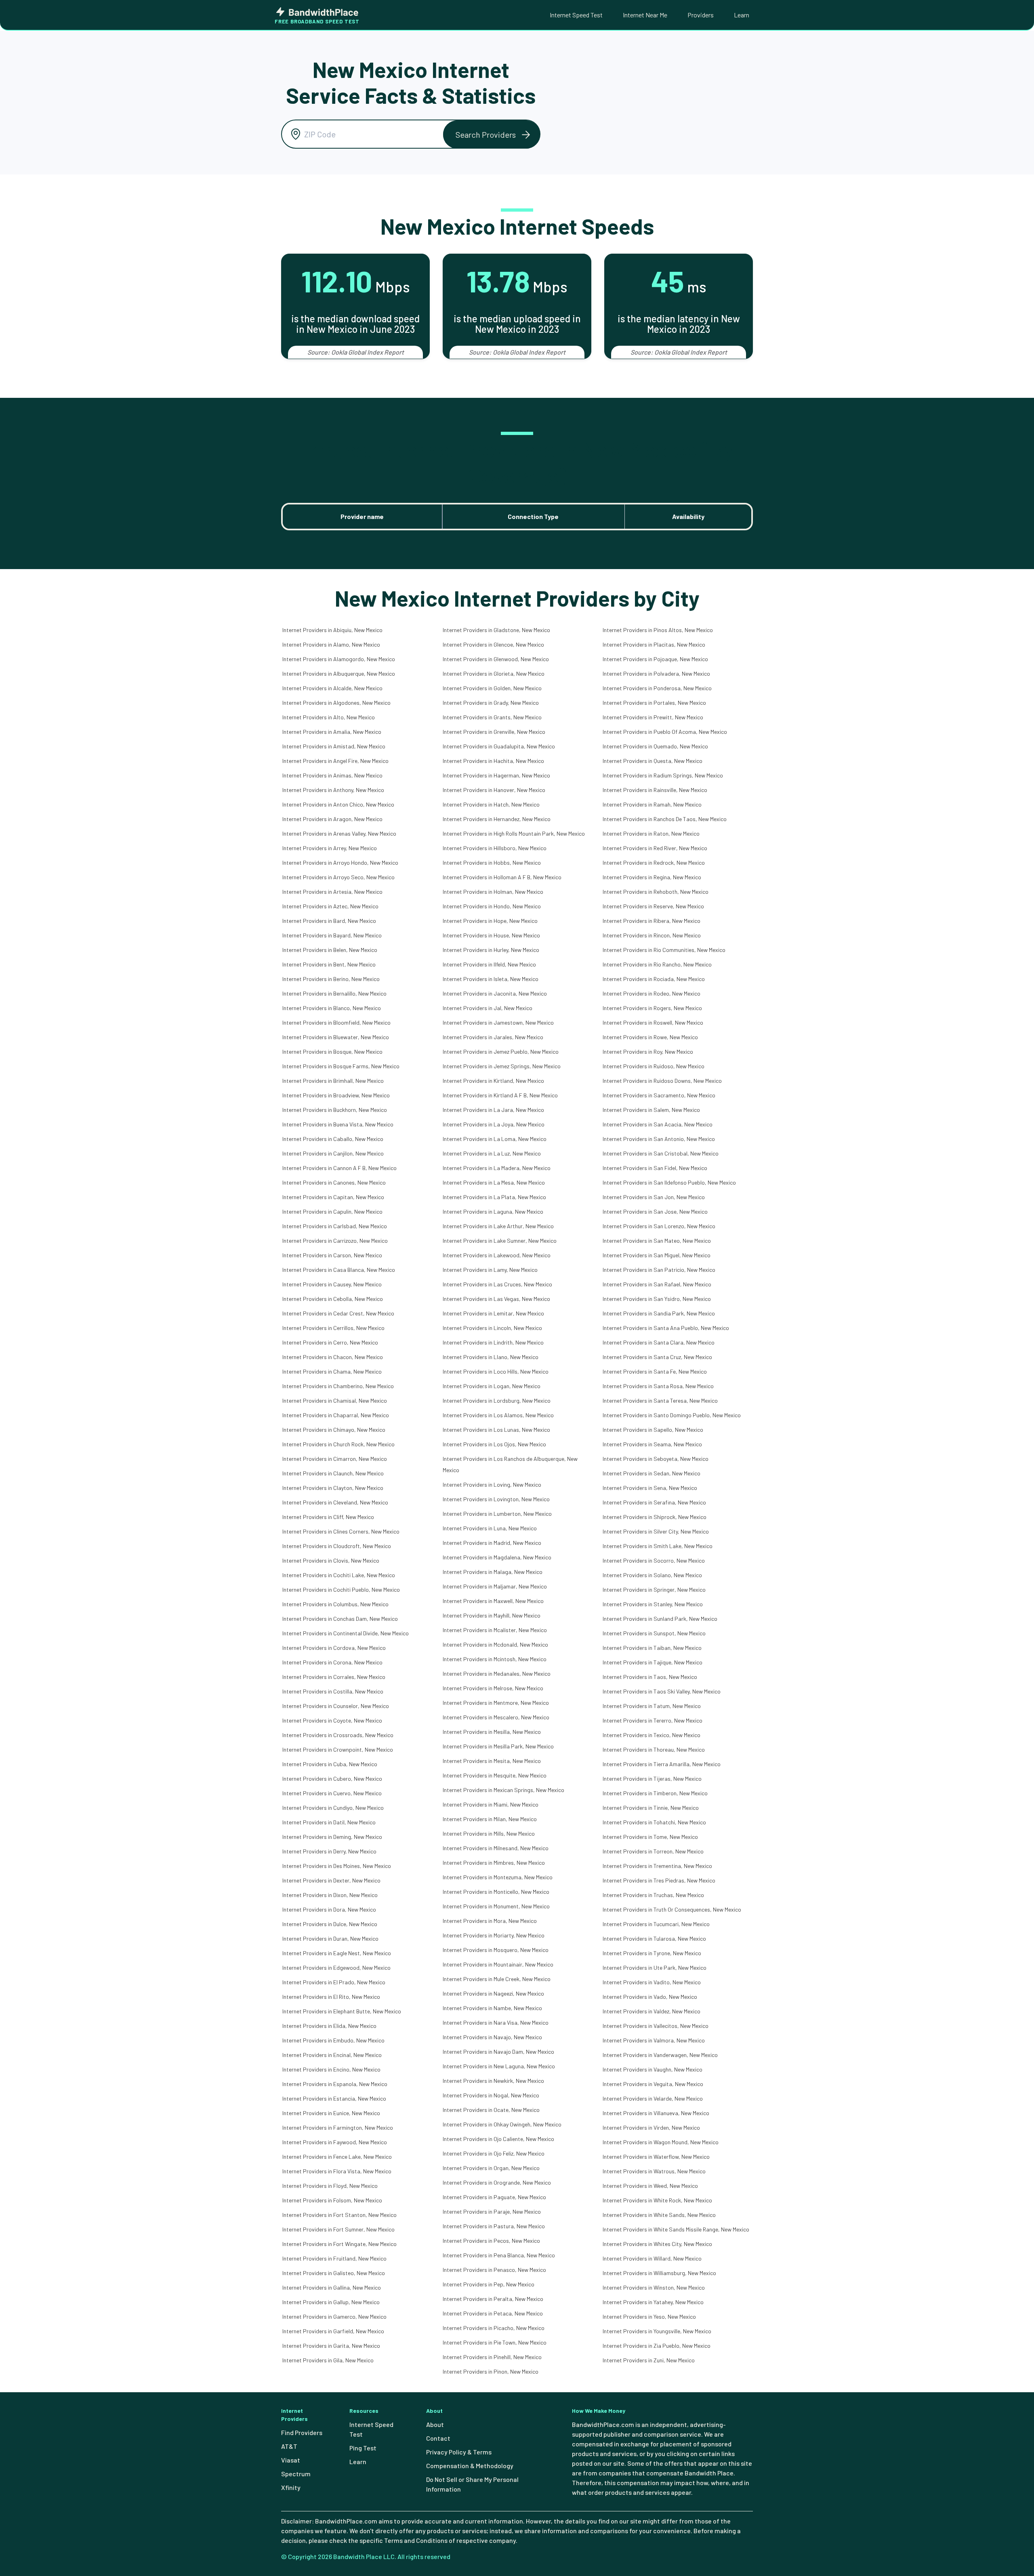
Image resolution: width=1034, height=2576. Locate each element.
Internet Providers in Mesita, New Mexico (492, 1761)
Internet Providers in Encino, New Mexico (331, 2069)
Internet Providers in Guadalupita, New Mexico (499, 746)
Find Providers (302, 2432)
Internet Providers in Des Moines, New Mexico (337, 1866)
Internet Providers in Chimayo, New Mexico (334, 1430)
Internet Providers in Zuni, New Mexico (649, 2360)
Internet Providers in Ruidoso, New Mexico (654, 1066)
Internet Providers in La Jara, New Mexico (493, 1110)
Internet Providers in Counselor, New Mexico (336, 1706)
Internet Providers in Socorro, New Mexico (654, 1560)
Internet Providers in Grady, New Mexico (491, 703)
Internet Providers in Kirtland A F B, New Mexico (500, 1095)
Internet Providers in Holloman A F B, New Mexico (502, 877)
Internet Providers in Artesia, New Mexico (332, 892)
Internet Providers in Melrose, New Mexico (493, 1688)
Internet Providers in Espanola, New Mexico (335, 2084)
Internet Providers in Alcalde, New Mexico (332, 688)
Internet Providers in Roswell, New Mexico (653, 1022)
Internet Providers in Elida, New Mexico (329, 2026)
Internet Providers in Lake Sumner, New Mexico (500, 1241)
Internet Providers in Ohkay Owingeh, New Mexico (502, 2124)
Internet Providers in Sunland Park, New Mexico (660, 1619)
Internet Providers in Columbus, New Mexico (335, 1604)
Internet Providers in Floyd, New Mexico (330, 2186)
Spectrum (296, 2474)
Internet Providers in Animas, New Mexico (332, 775)
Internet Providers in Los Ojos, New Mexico (494, 1444)
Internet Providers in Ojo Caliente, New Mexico (498, 2139)
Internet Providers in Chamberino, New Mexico (338, 1386)
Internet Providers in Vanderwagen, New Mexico (660, 2055)
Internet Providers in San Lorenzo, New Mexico (659, 1226)
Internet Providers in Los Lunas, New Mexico (496, 1430)
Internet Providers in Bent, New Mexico (329, 964)
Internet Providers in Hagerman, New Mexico (496, 775)
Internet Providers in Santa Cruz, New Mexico (657, 1357)
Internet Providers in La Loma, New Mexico (495, 1139)
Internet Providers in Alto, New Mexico (329, 717)
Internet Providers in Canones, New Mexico (334, 1182)
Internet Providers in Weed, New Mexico (650, 2186)
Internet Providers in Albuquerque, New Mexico (339, 673)
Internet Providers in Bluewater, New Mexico (336, 1037)
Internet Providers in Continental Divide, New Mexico (346, 1633)
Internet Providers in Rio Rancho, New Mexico (657, 964)
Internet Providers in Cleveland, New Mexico (335, 1502)
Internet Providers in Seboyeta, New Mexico (656, 1459)
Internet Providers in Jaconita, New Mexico (495, 993)
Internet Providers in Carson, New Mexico (332, 1255)
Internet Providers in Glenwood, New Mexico (496, 659)
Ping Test (363, 2448)
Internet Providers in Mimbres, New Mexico (494, 1863)
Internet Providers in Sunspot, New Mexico (654, 1633)
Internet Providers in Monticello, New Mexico (496, 1892)
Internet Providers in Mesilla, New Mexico (492, 1732)
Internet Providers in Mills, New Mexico (489, 1833)
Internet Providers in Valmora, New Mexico (654, 2040)
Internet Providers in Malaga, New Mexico (493, 1572)
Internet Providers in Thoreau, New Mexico (654, 1749)
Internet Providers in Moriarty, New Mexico (494, 1935)
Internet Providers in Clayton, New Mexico (333, 1488)
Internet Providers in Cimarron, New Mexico (335, 1459)
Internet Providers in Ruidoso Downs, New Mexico (662, 1081)
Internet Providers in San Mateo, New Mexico (657, 1241)
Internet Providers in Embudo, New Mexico (333, 2040)
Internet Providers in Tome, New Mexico (650, 1837)
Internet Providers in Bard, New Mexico (329, 921)
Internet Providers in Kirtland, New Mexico (493, 1081)
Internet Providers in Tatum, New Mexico (652, 1706)
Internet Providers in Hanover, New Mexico (494, 790)
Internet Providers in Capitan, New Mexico (333, 1197)
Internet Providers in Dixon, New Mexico (330, 1895)
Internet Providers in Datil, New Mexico (329, 1822)
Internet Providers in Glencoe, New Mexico (493, 644)
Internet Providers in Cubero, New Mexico (332, 1779)
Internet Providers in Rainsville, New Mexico (655, 790)
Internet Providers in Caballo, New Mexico (333, 1139)
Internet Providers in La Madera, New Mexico (497, 1168)
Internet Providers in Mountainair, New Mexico (498, 1964)
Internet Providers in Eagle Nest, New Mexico (337, 1953)
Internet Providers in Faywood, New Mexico (335, 2142)
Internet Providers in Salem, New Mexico (651, 1110)
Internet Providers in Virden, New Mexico (651, 2127)
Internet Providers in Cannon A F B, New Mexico (339, 1168)
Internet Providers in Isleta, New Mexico (491, 979)
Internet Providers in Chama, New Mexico (332, 1371)
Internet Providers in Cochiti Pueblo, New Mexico (341, 1590)
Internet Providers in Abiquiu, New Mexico (332, 630)
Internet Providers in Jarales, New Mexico (493, 1037)
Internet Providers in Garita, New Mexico (331, 2346)
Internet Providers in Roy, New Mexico (648, 1052)
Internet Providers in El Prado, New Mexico (334, 1982)
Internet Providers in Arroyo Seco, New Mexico (338, 877)
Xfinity (291, 2487)
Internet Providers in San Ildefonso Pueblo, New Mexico (669, 1182)
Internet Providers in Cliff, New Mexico (328, 1517)
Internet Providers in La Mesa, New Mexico (494, 1182)
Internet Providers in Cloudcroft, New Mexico (337, 1546)
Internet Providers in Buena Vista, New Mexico (338, 1124)
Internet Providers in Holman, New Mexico (493, 892)
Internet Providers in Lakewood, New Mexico (497, 1255)
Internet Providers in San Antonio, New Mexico (659, 1139)
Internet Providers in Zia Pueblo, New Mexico (657, 2346)
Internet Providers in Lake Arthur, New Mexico (498, 1226)
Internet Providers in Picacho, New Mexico (494, 2328)
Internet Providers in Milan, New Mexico (490, 1819)
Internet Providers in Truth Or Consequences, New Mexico (672, 1909)
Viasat (291, 2460)
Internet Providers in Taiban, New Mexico (652, 1648)
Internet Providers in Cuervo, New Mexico (332, 1793)
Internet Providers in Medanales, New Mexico (497, 1674)
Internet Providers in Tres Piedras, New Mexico (659, 1880)
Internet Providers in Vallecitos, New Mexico (656, 2026)
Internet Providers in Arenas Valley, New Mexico (339, 833)
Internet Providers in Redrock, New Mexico (654, 863)
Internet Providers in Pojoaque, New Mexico (655, 659)
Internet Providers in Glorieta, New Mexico (494, 673)
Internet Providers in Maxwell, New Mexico (493, 1601)
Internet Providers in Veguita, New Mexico (653, 2084)
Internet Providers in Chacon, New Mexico (333, 1357)
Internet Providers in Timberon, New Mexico (655, 1793)
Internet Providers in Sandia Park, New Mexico (659, 1313)
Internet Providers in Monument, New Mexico (496, 1906)
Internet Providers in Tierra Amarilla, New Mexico (662, 1764)
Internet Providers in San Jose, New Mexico (655, 1211)
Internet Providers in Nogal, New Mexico (491, 2095)
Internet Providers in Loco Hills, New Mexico (496, 1371)
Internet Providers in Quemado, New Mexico (655, 746)
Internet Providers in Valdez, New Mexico (652, 2011)
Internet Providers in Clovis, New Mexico (331, 1560)
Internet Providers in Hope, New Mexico (490, 921)
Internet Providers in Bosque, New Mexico (332, 1052)
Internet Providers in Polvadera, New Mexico (656, 673)
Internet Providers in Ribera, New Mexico (652, 921)
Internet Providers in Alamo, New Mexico (331, 644)
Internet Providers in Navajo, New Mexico (492, 2037)
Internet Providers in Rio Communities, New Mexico (664, 950)
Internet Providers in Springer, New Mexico (654, 1590)
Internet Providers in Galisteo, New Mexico (334, 2273)
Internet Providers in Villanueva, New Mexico (656, 2113)
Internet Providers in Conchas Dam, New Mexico (340, 1619)
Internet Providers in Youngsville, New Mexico (657, 2331)
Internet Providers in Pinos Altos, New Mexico (658, 630)
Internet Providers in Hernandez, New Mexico (497, 819)
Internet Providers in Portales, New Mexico (654, 703)
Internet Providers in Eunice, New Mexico (331, 2113)
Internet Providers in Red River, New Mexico (655, 848)
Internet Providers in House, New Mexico (491, 935)
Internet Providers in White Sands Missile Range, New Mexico (676, 2229)
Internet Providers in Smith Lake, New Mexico (658, 1546)
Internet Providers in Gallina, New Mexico (332, 2287)
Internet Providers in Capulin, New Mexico (332, 1211)
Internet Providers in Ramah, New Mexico (652, 804)
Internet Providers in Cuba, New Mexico (330, 1764)
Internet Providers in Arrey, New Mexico (330, 848)
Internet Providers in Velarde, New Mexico (653, 2098)
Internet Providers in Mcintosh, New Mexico (495, 1659)
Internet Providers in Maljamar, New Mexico (495, 1586)
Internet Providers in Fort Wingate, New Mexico (339, 2244)
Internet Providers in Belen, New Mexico (330, 950)
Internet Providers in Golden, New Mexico (492, 688)
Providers (701, 15)
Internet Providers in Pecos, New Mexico (491, 2241)
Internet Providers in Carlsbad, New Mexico (335, 1226)
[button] (492, 134)
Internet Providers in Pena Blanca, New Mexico (499, 2255)
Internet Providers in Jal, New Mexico (488, 1008)
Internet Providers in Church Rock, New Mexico (338, 1444)
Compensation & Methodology (470, 2466)
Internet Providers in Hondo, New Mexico (492, 906)
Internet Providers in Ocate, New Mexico (491, 2110)
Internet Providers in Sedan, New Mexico (652, 1473)
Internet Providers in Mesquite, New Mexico (495, 1775)
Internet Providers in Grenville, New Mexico (494, 732)
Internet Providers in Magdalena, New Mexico (497, 1557)
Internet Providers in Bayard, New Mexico (332, 935)
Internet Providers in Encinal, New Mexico (332, 2055)
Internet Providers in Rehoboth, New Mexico (656, 892)
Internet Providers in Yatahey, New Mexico (653, 2302)
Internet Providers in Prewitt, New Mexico (653, 717)
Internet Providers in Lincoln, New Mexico (492, 1328)
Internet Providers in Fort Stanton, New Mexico (339, 2215)
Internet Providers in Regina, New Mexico (652, 877)
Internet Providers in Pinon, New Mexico (491, 2371)
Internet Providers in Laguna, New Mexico (493, 1211)
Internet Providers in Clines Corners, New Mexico (341, 1531)
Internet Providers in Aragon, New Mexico (332, 819)
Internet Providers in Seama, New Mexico (652, 1444)
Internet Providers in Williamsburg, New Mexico (659, 2273)
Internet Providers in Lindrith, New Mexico (493, 1342)
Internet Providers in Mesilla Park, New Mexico (498, 1746)
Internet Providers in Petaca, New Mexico (493, 2313)
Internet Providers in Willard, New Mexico (652, 2258)
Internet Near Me (645, 15)
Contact (438, 2438)
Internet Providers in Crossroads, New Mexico (338, 1735)
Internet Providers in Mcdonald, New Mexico (495, 1644)
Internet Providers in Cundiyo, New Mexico (333, 1808)
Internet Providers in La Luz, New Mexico (492, 1153)
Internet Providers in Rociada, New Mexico (654, 979)
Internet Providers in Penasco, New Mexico (494, 2270)
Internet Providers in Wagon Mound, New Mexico (661, 2142)
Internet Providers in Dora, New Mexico (329, 1909)
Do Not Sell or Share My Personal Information (472, 2484)
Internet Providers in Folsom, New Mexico (332, 2200)
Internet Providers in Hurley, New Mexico (491, 950)
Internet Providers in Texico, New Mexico (652, 1735)
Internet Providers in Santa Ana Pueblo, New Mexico (666, 1328)
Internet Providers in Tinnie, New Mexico (651, 1808)
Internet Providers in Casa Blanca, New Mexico (339, 1270)
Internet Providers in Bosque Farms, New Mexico (341, 1066)
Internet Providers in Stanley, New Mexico (653, 1604)
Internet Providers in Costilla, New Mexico (333, 1691)
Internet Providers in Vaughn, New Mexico (653, 2069)
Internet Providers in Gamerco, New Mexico (334, 2317)
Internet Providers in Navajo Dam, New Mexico (498, 2052)
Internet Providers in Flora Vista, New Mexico (337, 2171)
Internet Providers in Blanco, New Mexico (332, 1008)
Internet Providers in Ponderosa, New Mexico (657, 688)
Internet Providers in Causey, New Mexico (332, 1284)
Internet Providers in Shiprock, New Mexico (655, 1517)
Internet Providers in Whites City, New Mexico (657, 2244)
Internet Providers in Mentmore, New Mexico (496, 1703)
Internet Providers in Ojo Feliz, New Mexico (494, 2153)
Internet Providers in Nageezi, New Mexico (493, 1993)
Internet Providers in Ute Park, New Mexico (655, 1968)
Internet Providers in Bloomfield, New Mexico (336, 1022)
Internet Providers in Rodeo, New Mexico (652, 993)
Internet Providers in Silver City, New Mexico (656, 1531)
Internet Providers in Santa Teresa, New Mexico (660, 1400)
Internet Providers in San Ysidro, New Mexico (657, 1299)
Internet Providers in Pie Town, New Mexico (495, 2342)
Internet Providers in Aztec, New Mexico (330, 906)
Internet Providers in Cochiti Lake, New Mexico (339, 1575)
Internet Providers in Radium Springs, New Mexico (663, 775)
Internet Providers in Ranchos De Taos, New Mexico (665, 819)
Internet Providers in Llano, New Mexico (491, 1357)
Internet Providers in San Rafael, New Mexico (657, 1284)
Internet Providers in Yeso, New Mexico (649, 2317)
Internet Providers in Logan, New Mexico (492, 1386)
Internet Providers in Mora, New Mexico (490, 1921)
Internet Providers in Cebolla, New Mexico (333, 1299)
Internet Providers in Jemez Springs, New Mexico (502, 1066)
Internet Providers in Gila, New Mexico (328, 2360)
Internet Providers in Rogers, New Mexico (652, 1008)
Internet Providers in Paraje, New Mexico (492, 2211)
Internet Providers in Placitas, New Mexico (654, 644)
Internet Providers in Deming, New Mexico (332, 1837)
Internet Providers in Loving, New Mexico (492, 1484)
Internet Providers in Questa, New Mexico (653, 761)
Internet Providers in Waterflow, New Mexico (656, 2157)
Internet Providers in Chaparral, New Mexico (336, 1415)
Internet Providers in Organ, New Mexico (491, 2168)
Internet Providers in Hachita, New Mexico (493, 761)
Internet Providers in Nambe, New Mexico (492, 2008)
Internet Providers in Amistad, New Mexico (334, 746)
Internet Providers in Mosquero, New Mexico (496, 1950)
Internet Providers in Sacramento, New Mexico (659, 1095)
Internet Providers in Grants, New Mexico (492, 717)
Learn (742, 15)
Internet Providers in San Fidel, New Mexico (655, 1168)
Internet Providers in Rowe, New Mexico (650, 1037)
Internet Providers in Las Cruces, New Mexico (497, 1284)
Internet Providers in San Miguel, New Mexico (657, 1255)
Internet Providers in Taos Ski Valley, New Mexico (662, 1691)
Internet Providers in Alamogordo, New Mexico (339, 659)
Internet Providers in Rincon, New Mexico (652, 935)
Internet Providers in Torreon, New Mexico (653, 1851)
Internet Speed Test (576, 15)
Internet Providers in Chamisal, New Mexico (335, 1400)
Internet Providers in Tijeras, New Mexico (652, 1779)
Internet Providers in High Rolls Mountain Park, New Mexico (514, 833)
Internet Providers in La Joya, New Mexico (494, 1124)
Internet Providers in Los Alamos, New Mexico (498, 1415)
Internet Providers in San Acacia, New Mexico (658, 1124)
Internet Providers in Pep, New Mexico (489, 2284)
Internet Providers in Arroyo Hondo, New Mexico (340, 863)
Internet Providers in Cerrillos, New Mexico (333, 1328)
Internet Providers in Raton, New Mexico (651, 833)
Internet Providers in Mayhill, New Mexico (492, 1615)
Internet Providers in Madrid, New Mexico (492, 1543)
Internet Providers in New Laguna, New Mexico (499, 2066)
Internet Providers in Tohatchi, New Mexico (654, 1822)
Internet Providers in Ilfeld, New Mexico (489, 964)
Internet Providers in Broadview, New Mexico (336, 1095)
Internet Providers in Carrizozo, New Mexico (335, 1241)
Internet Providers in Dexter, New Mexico (331, 1880)
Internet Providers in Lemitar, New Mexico (493, 1313)
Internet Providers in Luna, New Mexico (490, 1528)
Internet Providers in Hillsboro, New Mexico (495, 848)
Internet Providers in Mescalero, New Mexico (496, 1717)
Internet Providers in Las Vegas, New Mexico (496, 1299)
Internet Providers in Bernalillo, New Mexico (334, 993)
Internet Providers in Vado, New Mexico (650, 1997)
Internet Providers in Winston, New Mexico (654, 2287)
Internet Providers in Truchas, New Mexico (653, 1895)
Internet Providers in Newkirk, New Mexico (493, 2081)
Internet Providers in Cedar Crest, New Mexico (338, 1313)
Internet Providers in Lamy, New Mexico (490, 1270)
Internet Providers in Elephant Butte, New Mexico (342, 2011)
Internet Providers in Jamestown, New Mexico (498, 1022)
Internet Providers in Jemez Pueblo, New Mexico (501, 1052)
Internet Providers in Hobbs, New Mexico (492, 863)
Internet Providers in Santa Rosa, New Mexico (658, 1386)
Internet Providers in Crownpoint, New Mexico (338, 1749)
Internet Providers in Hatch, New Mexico (491, 804)
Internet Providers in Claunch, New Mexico (333, 1473)
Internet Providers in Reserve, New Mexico (653, 906)
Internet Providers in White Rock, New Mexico (657, 2200)
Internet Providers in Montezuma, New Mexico (498, 1877)
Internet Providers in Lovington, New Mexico (496, 1499)
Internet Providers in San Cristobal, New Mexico (661, 1153)
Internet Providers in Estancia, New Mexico (334, 2098)
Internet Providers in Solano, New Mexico (652, 1575)
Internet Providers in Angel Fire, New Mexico (335, 761)
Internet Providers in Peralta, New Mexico (493, 2299)
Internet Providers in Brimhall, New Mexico (333, 1081)
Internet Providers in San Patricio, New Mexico (659, 1270)
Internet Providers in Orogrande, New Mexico (497, 2182)
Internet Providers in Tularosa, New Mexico (654, 1938)
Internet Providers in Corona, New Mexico (332, 1662)
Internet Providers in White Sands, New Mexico (659, 2215)
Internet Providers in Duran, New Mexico (330, 1938)
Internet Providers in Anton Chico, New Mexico (338, 804)
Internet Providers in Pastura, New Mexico (494, 2226)
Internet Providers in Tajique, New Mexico (653, 1662)
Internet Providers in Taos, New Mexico (650, 1677)
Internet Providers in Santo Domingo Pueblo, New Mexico (672, 1415)
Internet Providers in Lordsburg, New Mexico (497, 1400)
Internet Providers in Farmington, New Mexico (338, 2127)
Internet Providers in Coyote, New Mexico (332, 1720)
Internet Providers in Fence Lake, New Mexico (337, 2157)
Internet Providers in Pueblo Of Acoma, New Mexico (665, 732)
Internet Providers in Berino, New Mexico (331, 979)
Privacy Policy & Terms (459, 2452)
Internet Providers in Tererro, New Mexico (653, 1720)
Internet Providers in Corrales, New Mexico (334, 1677)
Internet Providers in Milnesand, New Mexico (496, 1848)
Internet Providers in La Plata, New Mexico (494, 1197)
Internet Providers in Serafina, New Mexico (654, 1502)
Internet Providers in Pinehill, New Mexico (492, 2357)
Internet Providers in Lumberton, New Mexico (497, 1514)
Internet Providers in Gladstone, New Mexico (496, 630)
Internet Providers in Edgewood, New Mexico (336, 1968)
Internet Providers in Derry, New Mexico (329, 1851)
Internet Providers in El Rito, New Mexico (331, 1997)
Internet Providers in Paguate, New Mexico (494, 2197)
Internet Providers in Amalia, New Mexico (332, 732)
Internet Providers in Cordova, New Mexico (334, 1648)
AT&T (289, 2446)
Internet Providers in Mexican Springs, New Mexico (503, 1790)
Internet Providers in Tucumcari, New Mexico (656, 1924)
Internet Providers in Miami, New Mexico (491, 1804)
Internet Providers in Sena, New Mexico (650, 1488)
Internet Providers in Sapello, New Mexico (653, 1430)
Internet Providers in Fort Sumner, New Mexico (338, 2229)
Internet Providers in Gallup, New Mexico (331, 2302)
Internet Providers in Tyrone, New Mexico (652, 1953)
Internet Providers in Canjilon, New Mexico (333, 1153)
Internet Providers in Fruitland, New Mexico (334, 2258)
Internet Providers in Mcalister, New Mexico (495, 1630)
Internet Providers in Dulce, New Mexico (330, 1924)
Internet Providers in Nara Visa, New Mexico (496, 2022)
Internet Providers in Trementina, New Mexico (657, 1866)
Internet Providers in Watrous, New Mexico (654, 2171)
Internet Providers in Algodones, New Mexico (336, 703)
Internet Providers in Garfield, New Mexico (333, 2331)
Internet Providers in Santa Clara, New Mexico (659, 1342)
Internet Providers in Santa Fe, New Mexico (655, 1371)
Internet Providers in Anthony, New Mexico (333, 790)
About (435, 2424)
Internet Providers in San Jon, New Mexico (654, 1197)
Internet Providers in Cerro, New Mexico (330, 1342)
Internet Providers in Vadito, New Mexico (652, 1982)
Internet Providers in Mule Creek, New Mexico (497, 1979)
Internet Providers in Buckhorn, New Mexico (335, 1110)
